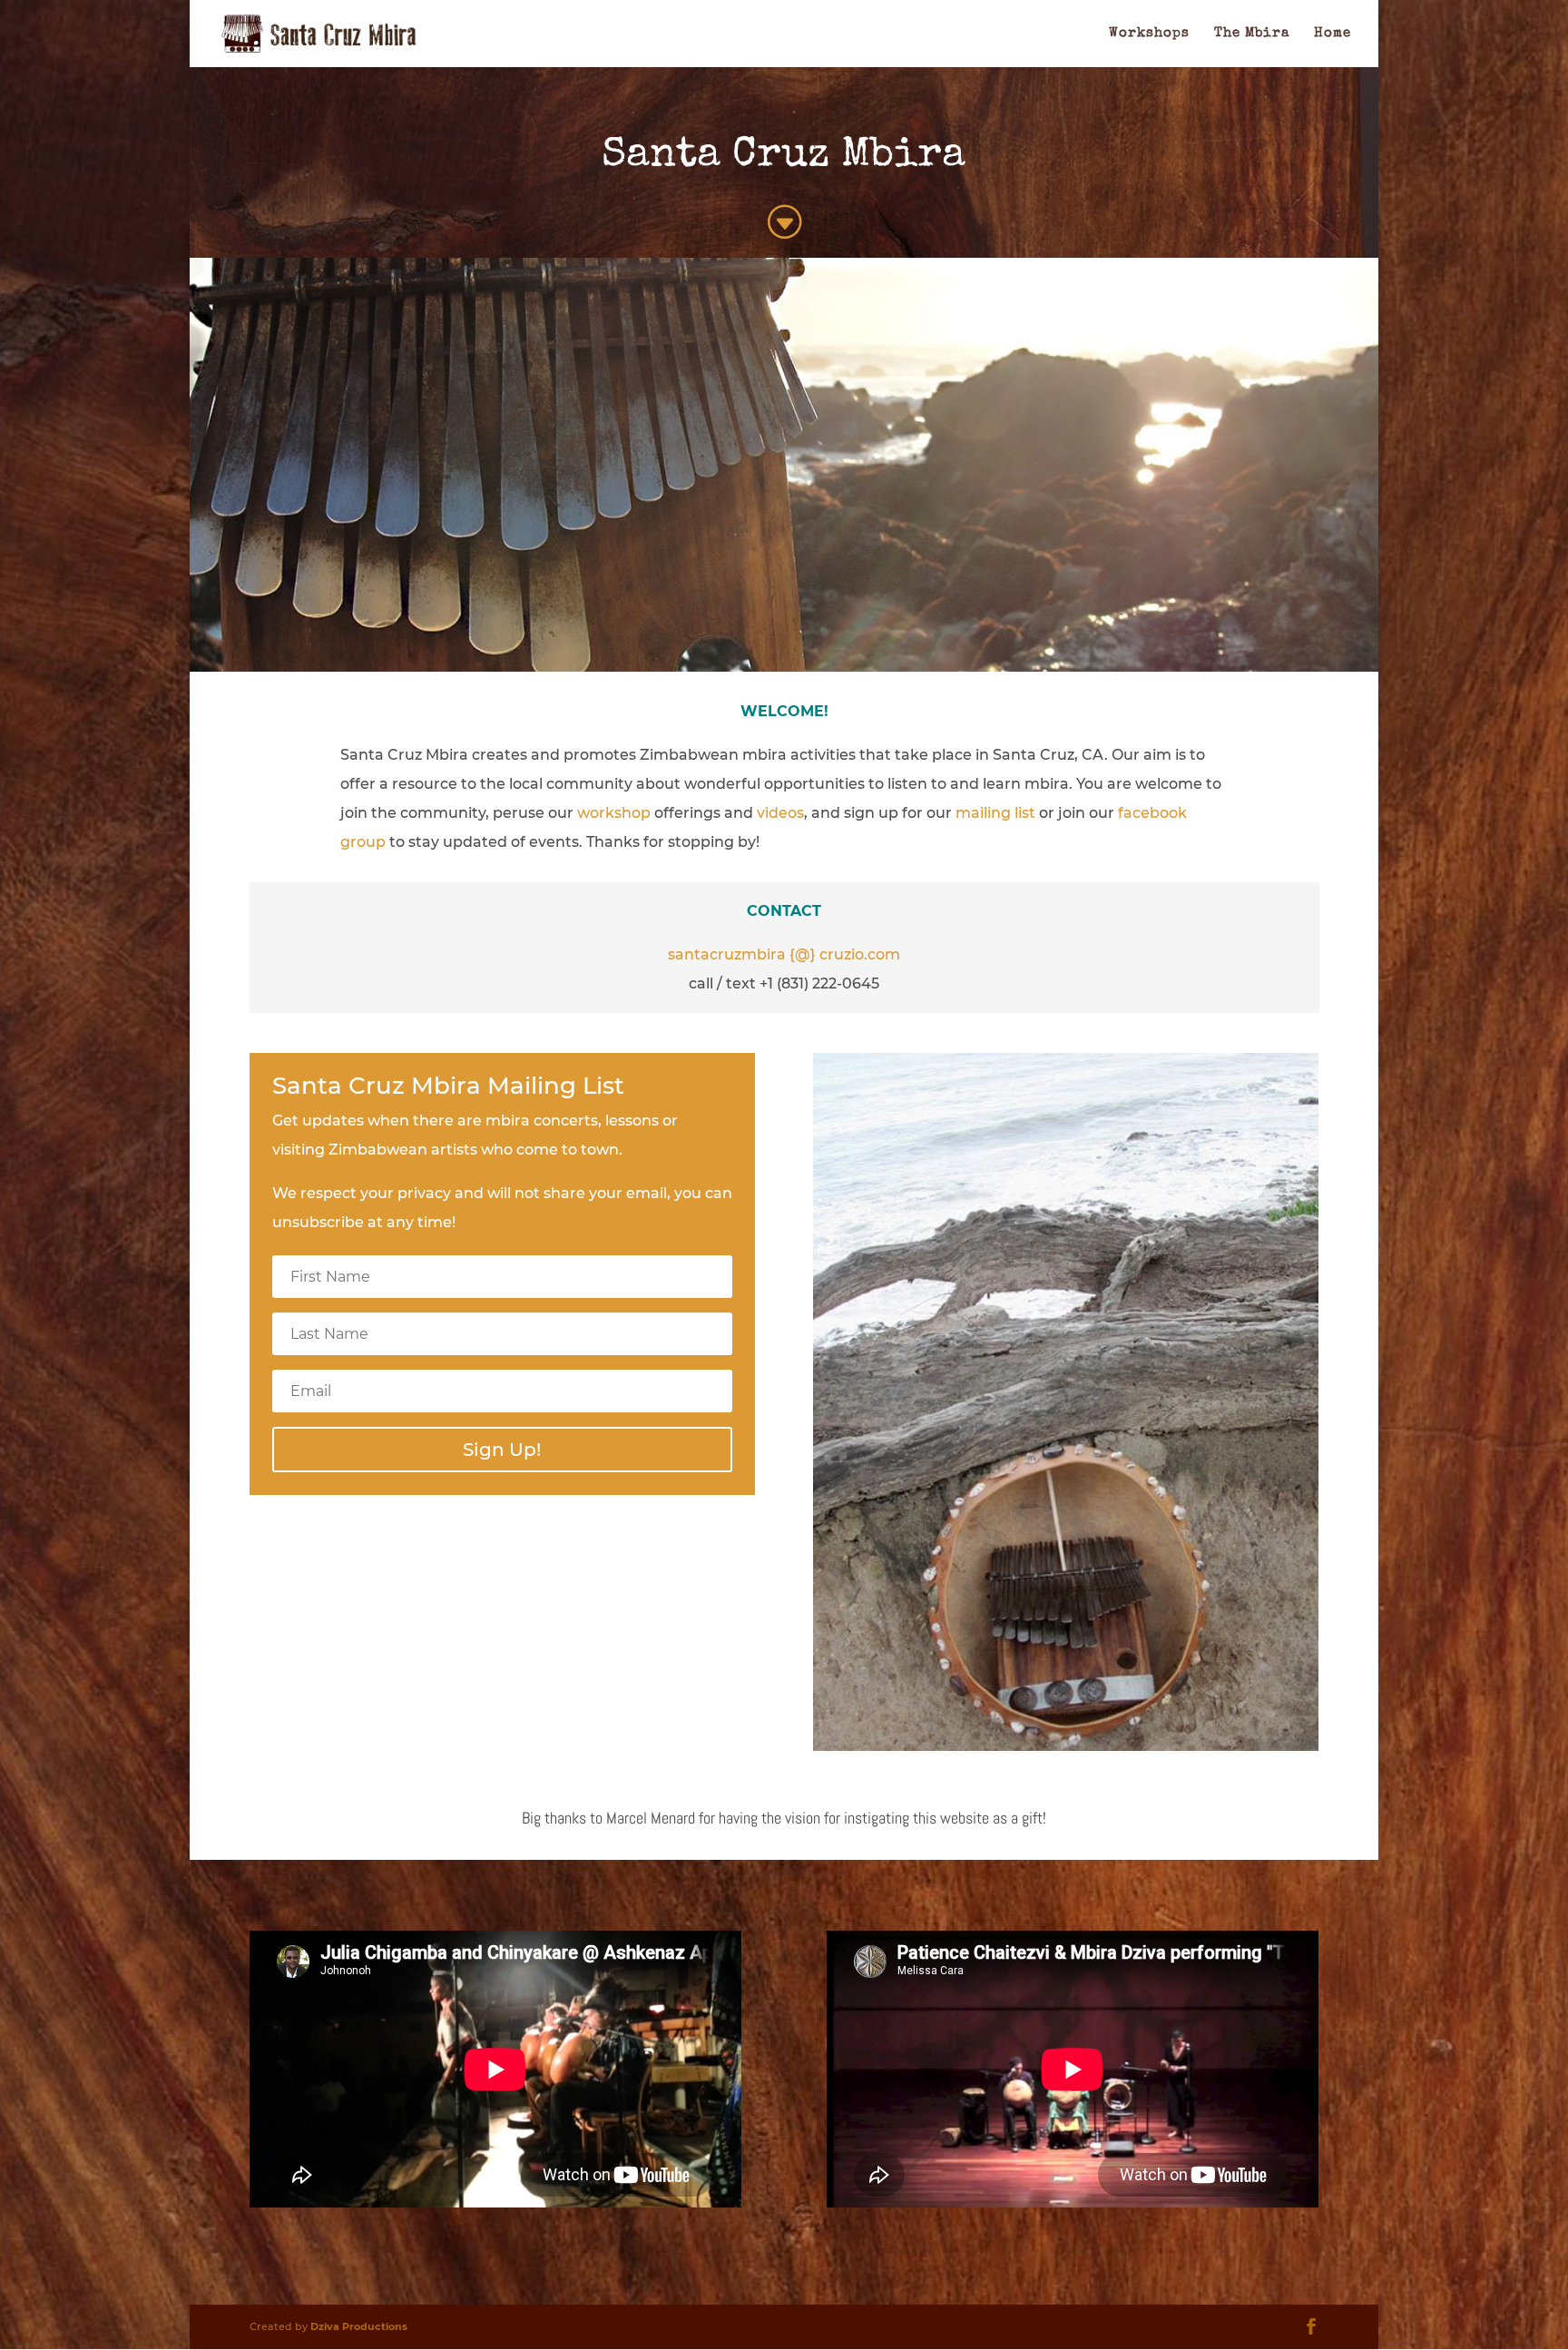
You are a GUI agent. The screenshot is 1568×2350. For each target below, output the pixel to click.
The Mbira (1252, 34)
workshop (614, 813)
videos (780, 813)
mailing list (995, 813)
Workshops (1149, 34)
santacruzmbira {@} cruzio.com (784, 954)
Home (1333, 34)
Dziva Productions (359, 2326)
